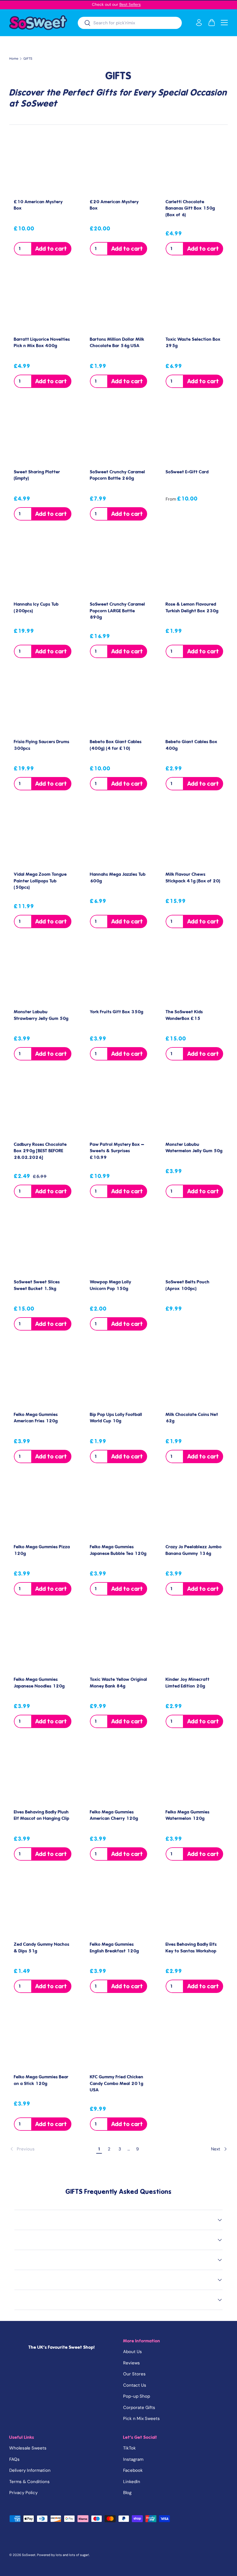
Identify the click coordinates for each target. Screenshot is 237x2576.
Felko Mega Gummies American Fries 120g (36, 1418)
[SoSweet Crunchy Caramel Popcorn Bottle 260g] (119, 435)
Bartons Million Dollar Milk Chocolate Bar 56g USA (117, 343)
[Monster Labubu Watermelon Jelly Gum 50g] (194, 1108)
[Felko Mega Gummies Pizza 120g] (43, 1510)
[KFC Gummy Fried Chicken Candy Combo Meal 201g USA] (119, 2040)
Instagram (133, 2459)
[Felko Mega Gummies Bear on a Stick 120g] (43, 2040)
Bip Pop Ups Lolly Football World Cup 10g (116, 1418)
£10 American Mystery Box (38, 205)
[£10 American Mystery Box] (43, 165)
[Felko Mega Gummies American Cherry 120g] (119, 1775)
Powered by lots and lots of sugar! (63, 2555)
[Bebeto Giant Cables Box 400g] (194, 705)
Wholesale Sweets (28, 2448)
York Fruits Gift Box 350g (117, 1012)
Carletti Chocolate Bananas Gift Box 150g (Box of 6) (190, 208)
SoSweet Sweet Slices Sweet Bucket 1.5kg (37, 1285)
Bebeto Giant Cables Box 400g (191, 745)
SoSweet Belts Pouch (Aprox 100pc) (188, 1285)
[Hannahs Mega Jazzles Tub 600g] (119, 838)
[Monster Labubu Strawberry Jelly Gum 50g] (43, 975)
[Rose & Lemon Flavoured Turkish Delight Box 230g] (194, 568)
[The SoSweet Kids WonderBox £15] (194, 975)
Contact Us (135, 2385)
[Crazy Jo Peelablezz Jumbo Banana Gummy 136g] (194, 1510)
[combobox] (130, 23)
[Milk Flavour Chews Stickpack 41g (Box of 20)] (194, 838)
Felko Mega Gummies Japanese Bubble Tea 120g (118, 1550)
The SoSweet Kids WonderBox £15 (184, 1015)
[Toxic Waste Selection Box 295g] (194, 303)
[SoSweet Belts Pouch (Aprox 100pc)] (194, 1245)
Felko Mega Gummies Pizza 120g (42, 1550)
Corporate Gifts (139, 2408)
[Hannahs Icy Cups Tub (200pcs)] (43, 568)
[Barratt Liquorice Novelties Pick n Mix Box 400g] (43, 303)
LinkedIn (132, 2482)
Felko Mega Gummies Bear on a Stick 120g (41, 2080)
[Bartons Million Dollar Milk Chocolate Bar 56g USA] (119, 303)
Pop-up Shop (137, 2396)
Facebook (133, 2470)
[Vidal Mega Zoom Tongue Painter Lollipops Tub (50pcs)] (43, 838)
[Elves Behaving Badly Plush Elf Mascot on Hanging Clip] (43, 1775)
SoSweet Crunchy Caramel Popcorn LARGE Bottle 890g (117, 611)
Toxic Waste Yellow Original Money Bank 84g (118, 1683)
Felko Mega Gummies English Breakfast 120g (114, 1948)
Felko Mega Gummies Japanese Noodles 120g (39, 1683)
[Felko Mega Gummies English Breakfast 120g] (119, 1908)
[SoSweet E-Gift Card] (194, 435)
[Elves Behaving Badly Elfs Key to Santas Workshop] (194, 1908)
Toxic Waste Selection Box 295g (193, 343)
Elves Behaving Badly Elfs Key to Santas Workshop (191, 1948)
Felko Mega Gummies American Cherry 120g (114, 1815)
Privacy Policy (23, 2493)
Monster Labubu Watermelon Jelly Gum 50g (194, 1148)
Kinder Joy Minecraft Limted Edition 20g (188, 1683)
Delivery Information (30, 2470)
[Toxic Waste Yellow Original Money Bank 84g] (119, 1643)
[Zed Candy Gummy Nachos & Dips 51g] (43, 1908)
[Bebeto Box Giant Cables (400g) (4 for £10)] (119, 705)
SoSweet (29, 2555)
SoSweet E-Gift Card (187, 472)
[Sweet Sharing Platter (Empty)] (43, 435)
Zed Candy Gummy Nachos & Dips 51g (42, 1948)
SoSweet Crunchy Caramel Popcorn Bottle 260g (117, 475)
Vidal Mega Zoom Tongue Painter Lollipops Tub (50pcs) (40, 881)
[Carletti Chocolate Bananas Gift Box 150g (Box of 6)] (194, 165)
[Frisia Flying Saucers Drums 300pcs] (43, 705)
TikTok (129, 2448)
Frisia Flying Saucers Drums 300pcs (42, 745)
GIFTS (28, 59)
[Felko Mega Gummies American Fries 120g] (43, 1378)
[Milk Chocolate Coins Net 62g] (194, 1378)
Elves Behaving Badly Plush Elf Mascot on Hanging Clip (42, 1815)
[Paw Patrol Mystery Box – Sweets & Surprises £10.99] (119, 1108)
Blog (127, 2493)
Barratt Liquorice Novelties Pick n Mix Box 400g (42, 343)
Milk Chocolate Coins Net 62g (192, 1418)
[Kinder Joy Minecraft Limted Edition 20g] (194, 1643)
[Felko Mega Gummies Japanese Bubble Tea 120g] (119, 1510)
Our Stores (134, 2374)
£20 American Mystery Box (114, 205)
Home (14, 59)
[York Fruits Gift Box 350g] (119, 975)
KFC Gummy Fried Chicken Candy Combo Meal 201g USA (117, 2083)
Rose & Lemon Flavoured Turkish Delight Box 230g (192, 608)
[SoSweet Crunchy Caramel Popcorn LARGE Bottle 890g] (119, 568)
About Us (133, 2352)
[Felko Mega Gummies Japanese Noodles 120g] (43, 1643)
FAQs (14, 2459)
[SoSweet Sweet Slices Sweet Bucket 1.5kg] (43, 1245)
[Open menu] (224, 23)
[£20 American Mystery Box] (119, 165)
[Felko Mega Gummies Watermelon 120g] (194, 1775)
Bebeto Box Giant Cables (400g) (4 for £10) (116, 745)
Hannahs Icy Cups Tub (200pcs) (36, 608)
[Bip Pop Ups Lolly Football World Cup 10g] (119, 1378)
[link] (52, 2149)
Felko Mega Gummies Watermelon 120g (188, 1815)
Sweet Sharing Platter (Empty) (37, 475)
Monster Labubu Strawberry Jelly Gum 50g (41, 1015)
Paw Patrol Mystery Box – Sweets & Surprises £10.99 (117, 1151)
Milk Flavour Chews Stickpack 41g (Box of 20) (193, 878)
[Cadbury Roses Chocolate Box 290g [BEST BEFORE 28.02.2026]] (43, 1108)
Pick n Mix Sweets (141, 2419)
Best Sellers (130, 4)
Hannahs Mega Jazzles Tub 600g (118, 878)
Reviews (132, 2363)
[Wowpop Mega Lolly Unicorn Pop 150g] (119, 1245)
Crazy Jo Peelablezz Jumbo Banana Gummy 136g (194, 1550)
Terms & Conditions (29, 2482)
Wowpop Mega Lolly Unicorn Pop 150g (111, 1285)
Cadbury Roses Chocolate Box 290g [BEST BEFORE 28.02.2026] (40, 1151)
